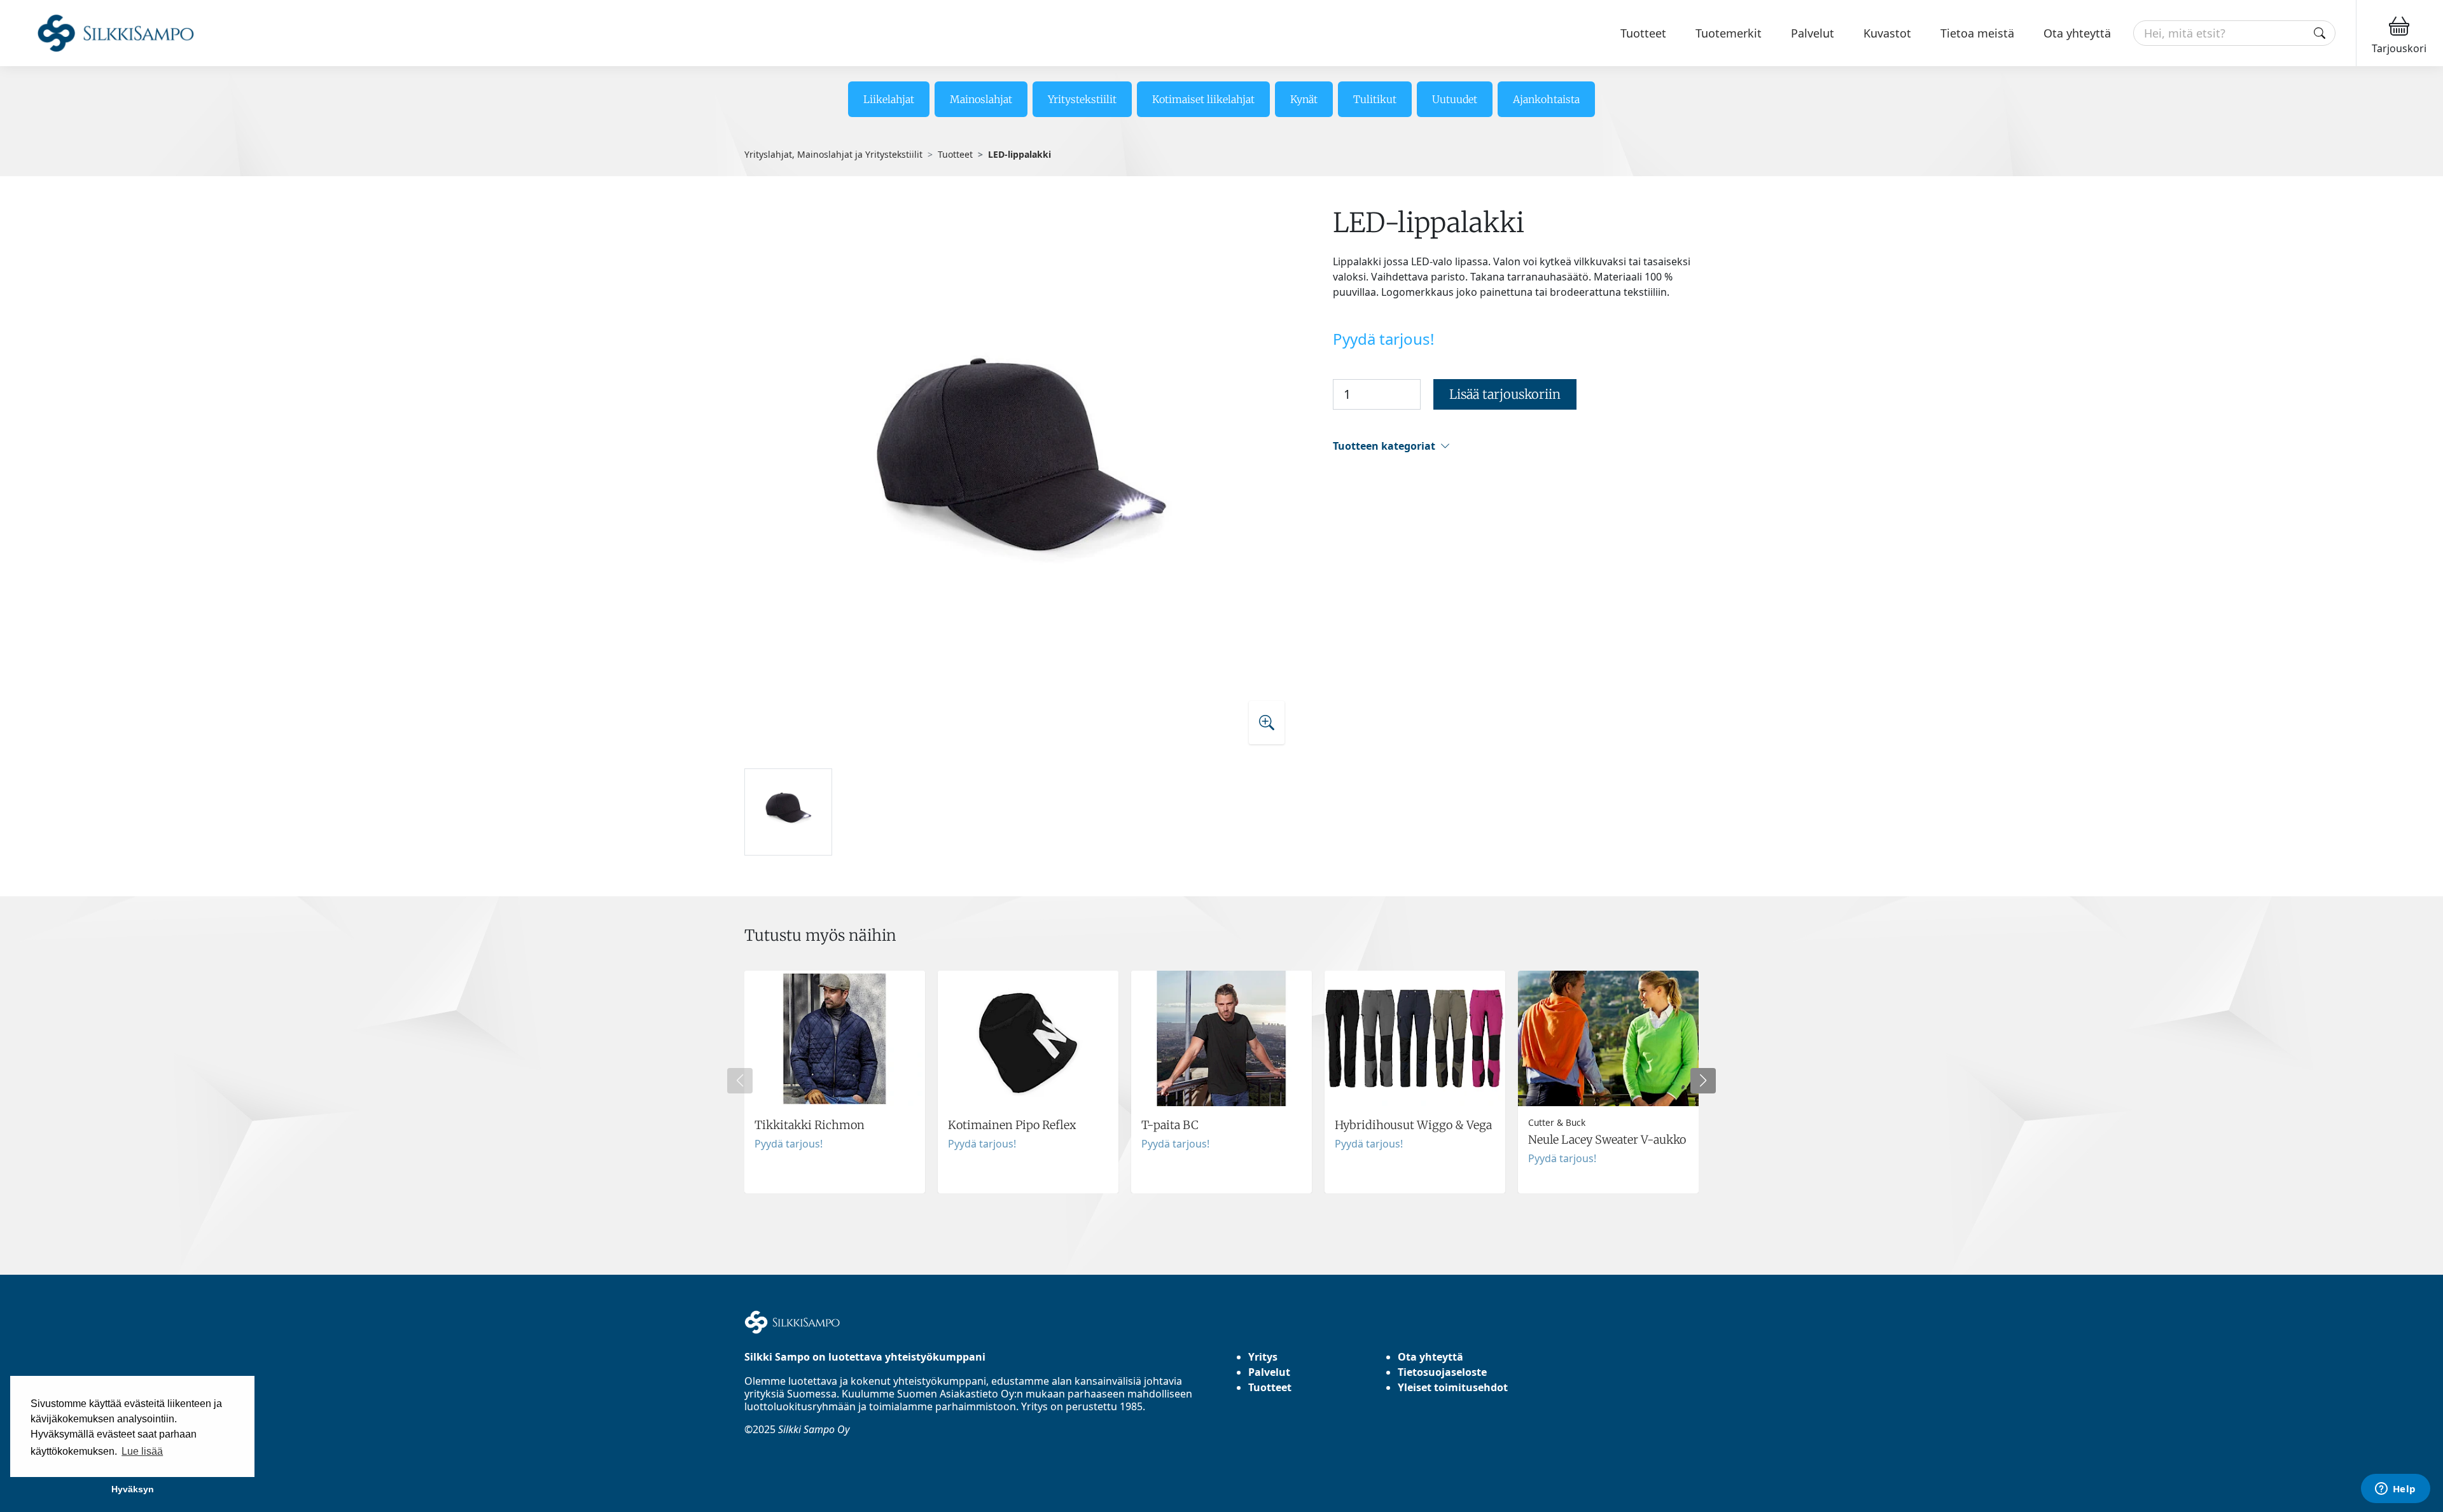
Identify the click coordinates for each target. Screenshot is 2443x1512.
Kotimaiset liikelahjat (1203, 99)
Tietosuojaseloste (1442, 1372)
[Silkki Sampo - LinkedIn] (770, 1474)
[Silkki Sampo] (100, 33)
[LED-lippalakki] (1020, 482)
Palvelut (1813, 33)
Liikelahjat (889, 99)
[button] (1516, 446)
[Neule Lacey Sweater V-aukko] (1608, 1082)
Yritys (1263, 1357)
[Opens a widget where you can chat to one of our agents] (2395, 1490)
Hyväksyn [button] (133, 1489)
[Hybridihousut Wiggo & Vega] (1415, 1082)
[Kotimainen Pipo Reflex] (1028, 1082)
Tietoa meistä (1977, 33)
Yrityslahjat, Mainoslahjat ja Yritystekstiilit (833, 154)
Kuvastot (1887, 33)
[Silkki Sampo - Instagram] (749, 1474)
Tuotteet (1643, 33)
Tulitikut (1375, 99)
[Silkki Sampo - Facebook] (760, 1474)
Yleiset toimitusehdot (1453, 1387)
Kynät (1304, 99)
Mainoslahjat (981, 99)
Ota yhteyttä (2077, 33)
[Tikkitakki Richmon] (835, 1082)
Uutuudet (1455, 99)
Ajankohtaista (1546, 99)
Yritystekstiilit (1082, 99)
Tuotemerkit (1729, 33)
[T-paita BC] (1221, 1082)
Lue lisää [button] (142, 1451)
